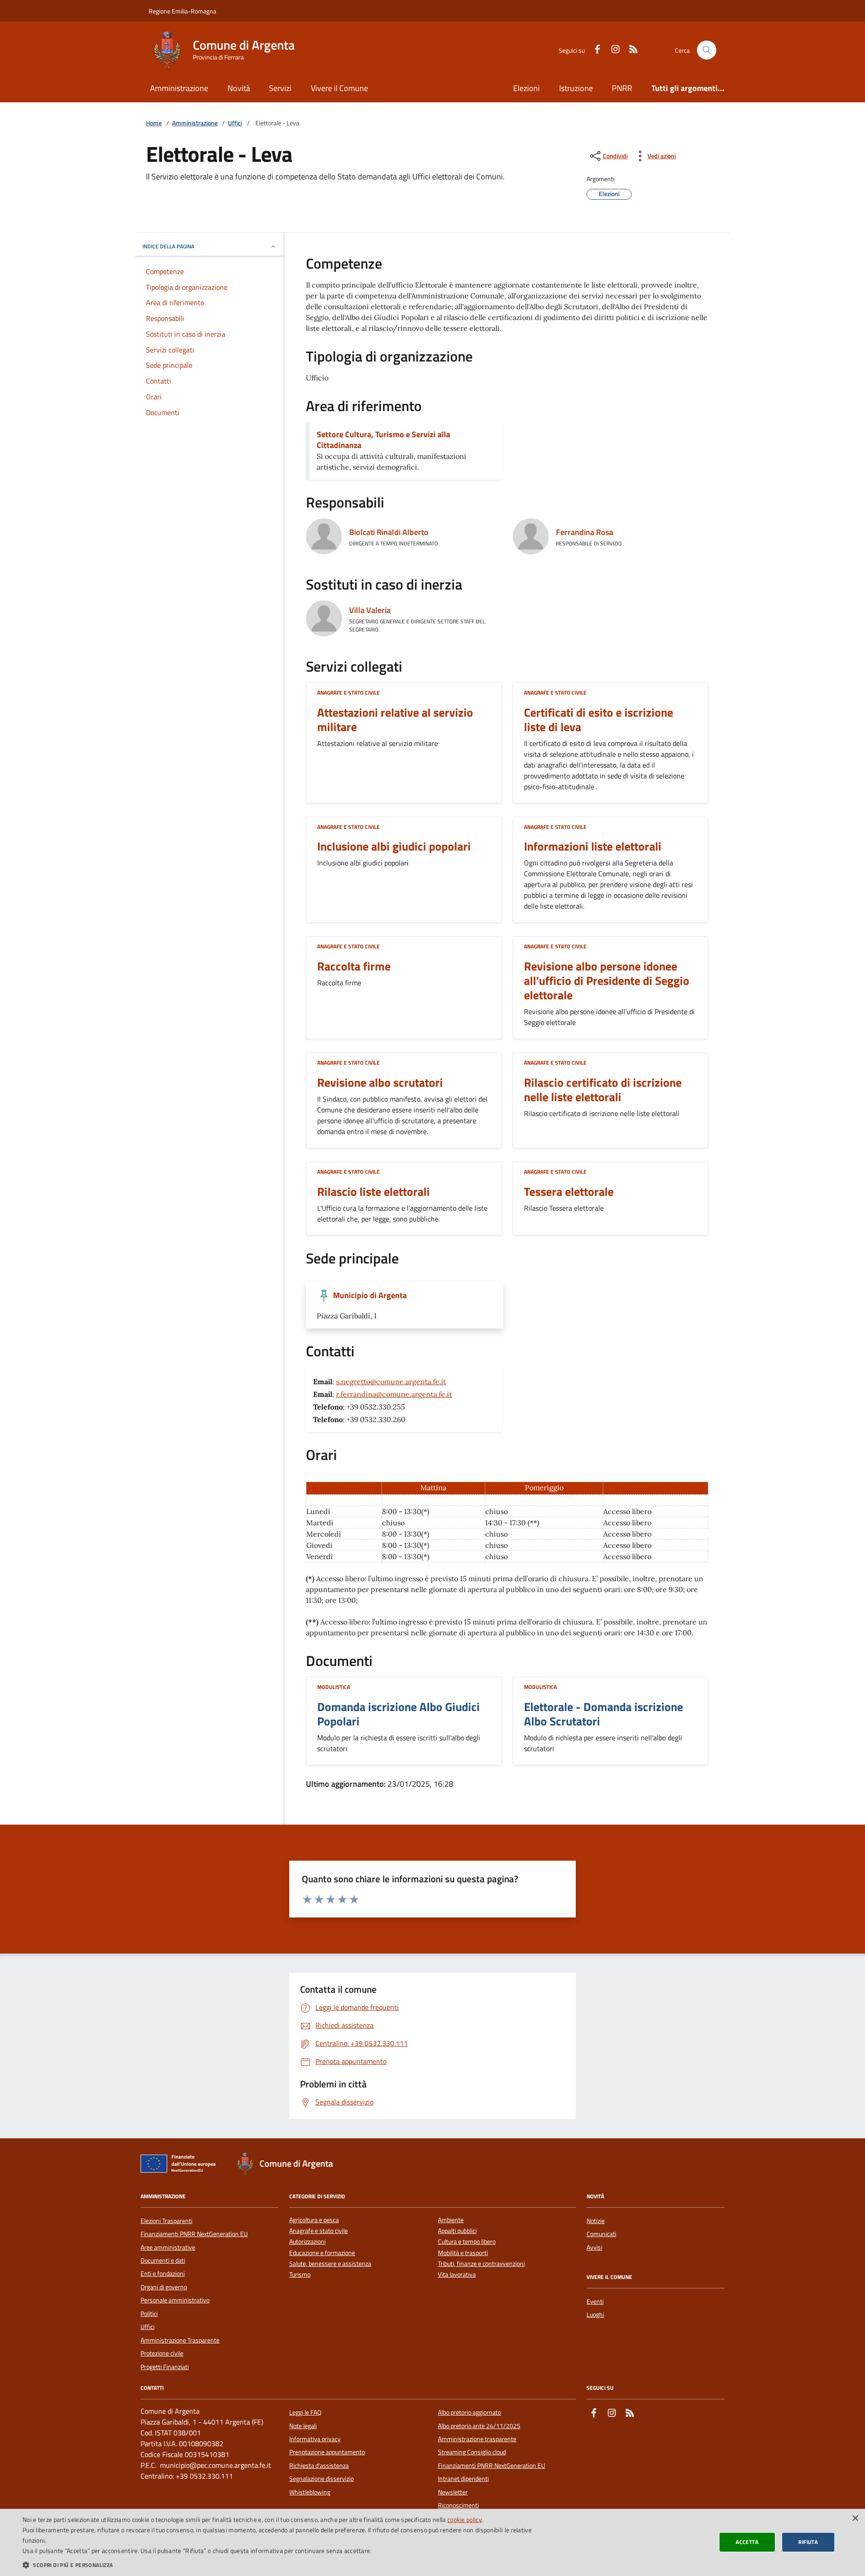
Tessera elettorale (569, 1192)
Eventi (595, 2301)
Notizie (596, 2221)
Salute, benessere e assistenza (330, 2264)
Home (154, 123)
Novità (239, 88)
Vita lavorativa (457, 2275)
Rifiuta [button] (808, 2542)
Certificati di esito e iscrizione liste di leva (599, 720)
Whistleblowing (310, 2492)
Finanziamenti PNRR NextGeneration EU (194, 2234)
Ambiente (451, 2220)
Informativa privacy (315, 2439)
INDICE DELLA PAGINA (168, 246)
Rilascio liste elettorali (373, 1192)
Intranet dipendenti (463, 2479)
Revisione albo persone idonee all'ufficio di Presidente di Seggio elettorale (607, 981)
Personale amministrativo (175, 2300)
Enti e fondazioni (163, 2274)
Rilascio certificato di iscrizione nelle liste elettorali (603, 1090)
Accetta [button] (747, 2542)
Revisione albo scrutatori (380, 1083)
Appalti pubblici (457, 2231)
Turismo (300, 2275)
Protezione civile (162, 2353)
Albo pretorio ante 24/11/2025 (479, 2426)
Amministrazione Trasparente (180, 2340)
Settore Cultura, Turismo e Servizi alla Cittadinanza (383, 440)
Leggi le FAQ (305, 2412)
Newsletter (453, 2492)
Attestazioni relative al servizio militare (395, 720)
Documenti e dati (163, 2260)
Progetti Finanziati (165, 2367)
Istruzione (576, 88)
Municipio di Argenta (370, 1295)
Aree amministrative (168, 2247)
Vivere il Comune (339, 88)
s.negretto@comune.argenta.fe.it (391, 1382)
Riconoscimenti (458, 2505)
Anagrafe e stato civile (348, 693)
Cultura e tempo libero (467, 2242)
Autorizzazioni (307, 2242)
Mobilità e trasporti (463, 2253)
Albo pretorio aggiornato (469, 2412)
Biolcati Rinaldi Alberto (389, 532)
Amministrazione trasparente (477, 2439)
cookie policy (465, 2519)
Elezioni (526, 88)
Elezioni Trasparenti (166, 2221)
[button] (288, 2565)
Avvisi (594, 2247)
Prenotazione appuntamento (327, 2452)
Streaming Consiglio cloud (472, 2452)
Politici (149, 2314)
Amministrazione (179, 88)
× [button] (855, 2519)
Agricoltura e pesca (314, 2220)
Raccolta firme (354, 966)
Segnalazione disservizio (321, 2479)
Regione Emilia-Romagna (182, 11)
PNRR (622, 88)
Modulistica (334, 1687)
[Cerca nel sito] (707, 50)
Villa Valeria (370, 610)
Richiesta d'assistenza (319, 2466)
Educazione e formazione (322, 2253)
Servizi (280, 88)
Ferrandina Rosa (585, 532)
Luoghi (595, 2315)
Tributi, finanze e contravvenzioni (481, 2264)
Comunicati (601, 2234)
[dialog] (432, 2542)
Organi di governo (164, 2287)
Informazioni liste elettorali (593, 846)
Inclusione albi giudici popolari (394, 846)
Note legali (303, 2426)
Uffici (235, 123)
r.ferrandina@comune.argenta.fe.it (394, 1394)
